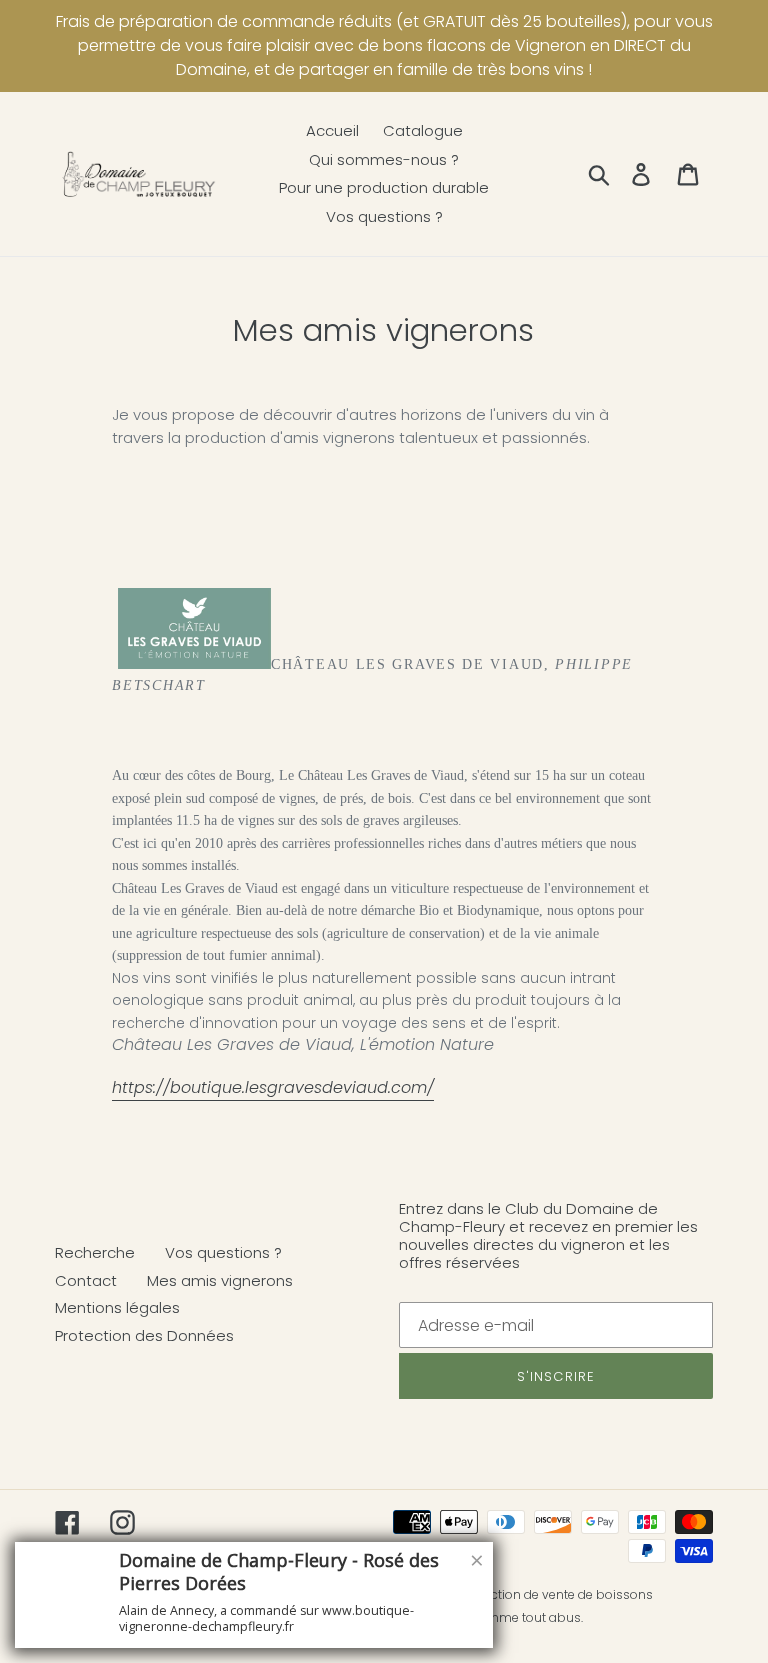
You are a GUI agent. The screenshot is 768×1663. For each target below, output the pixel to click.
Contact (86, 1280)
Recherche (95, 1252)
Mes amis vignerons (220, 1280)
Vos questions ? (223, 1252)
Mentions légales (117, 1307)
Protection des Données (144, 1335)
